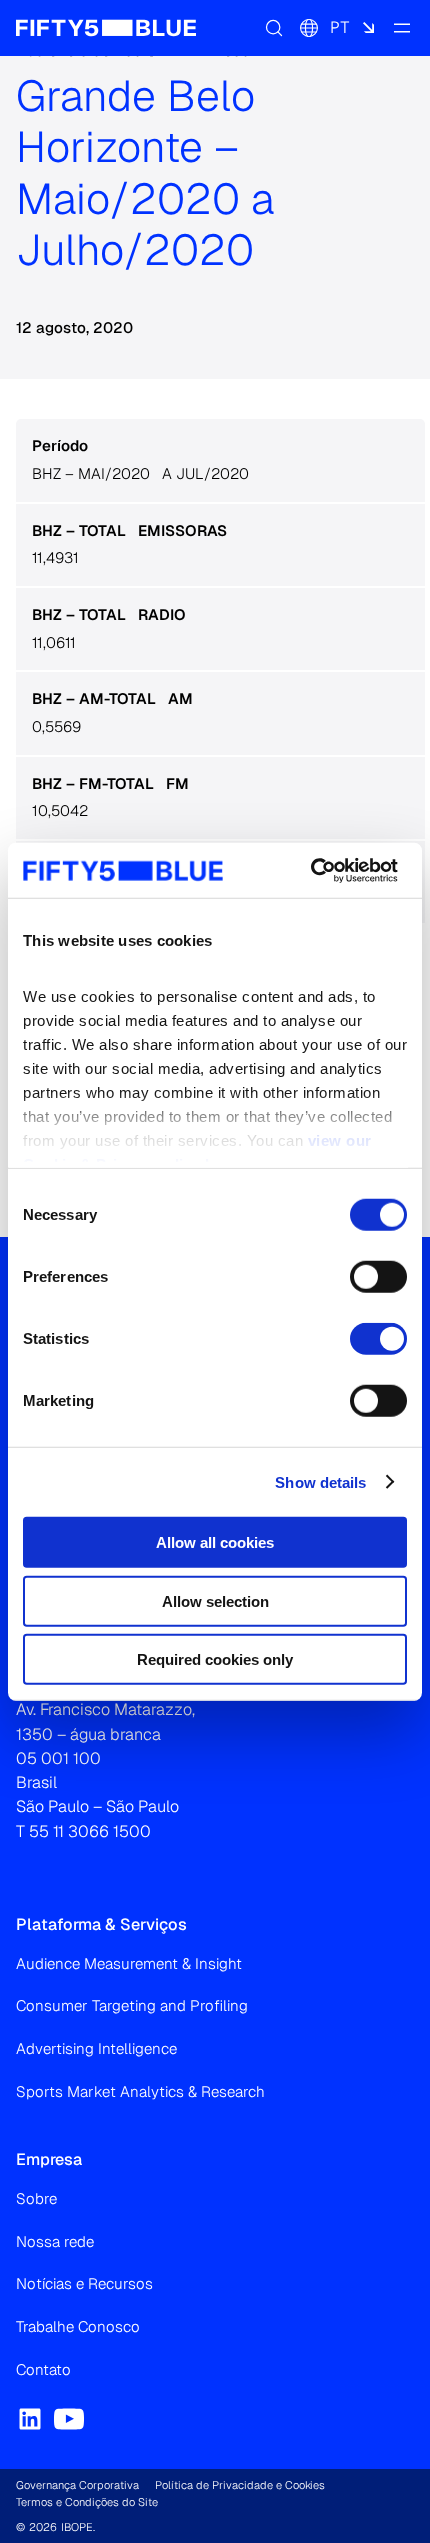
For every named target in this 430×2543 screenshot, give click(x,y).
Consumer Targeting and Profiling (132, 2005)
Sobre (36, 2198)
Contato (43, 2369)
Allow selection (215, 1600)
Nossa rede (55, 2241)
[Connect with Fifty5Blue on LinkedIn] (30, 2419)
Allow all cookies (215, 1542)
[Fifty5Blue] (106, 28)
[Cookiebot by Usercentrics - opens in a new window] (310, 870)
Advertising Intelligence (96, 2048)
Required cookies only (215, 1659)
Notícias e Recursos (84, 2283)
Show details (320, 1481)
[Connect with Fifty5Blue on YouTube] (69, 2419)
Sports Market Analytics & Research (140, 2091)
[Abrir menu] (402, 28)
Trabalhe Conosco (78, 2326)
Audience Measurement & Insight (129, 1963)
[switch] (378, 1277)
